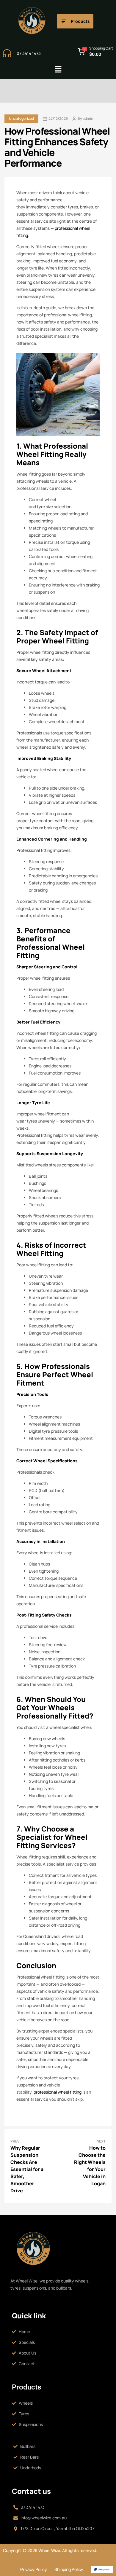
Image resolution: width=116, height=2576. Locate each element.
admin (88, 119)
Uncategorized (21, 118)
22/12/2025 (58, 119)
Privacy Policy (34, 2569)
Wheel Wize (49, 2550)
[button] (58, 70)
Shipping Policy (69, 2569)
